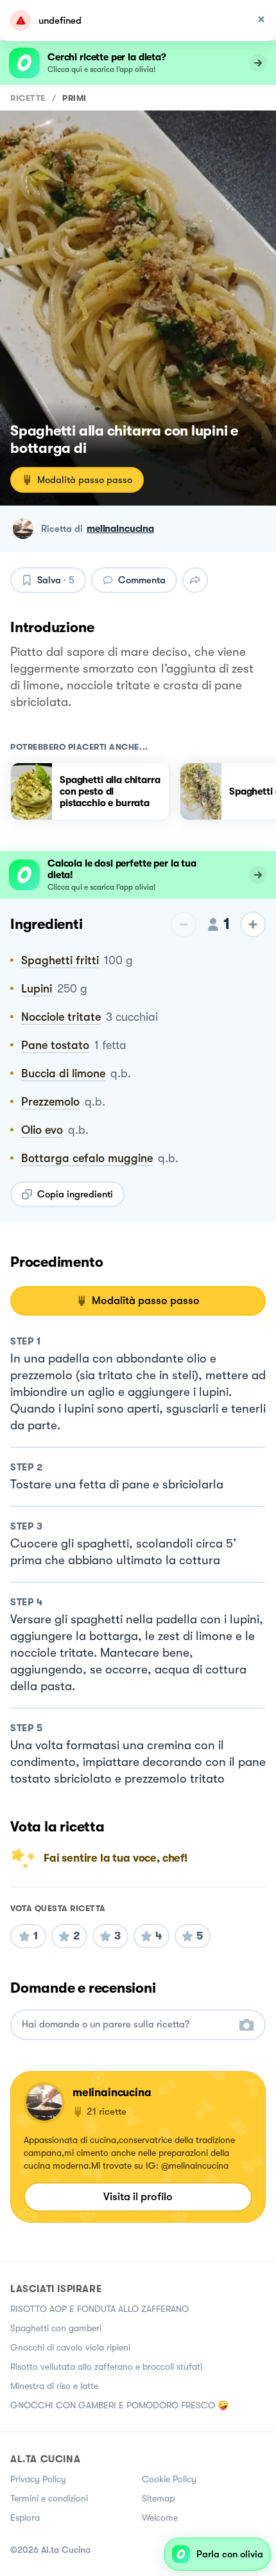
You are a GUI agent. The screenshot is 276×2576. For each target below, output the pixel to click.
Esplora (25, 2518)
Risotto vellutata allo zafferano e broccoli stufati (106, 2367)
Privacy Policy (38, 2479)
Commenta (142, 580)
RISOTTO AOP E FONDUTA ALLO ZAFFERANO (99, 2309)
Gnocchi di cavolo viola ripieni (70, 2347)
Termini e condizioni (49, 2498)
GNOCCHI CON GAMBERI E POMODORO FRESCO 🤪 (119, 2405)
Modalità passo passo (85, 480)
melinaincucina (120, 529)
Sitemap (158, 2498)
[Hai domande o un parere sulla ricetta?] (126, 2025)
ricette (28, 98)
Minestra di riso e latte (54, 2386)
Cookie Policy (169, 2479)
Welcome (160, 2518)
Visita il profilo (138, 2197)
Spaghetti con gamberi (56, 2328)
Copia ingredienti (75, 1194)
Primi (74, 98)
